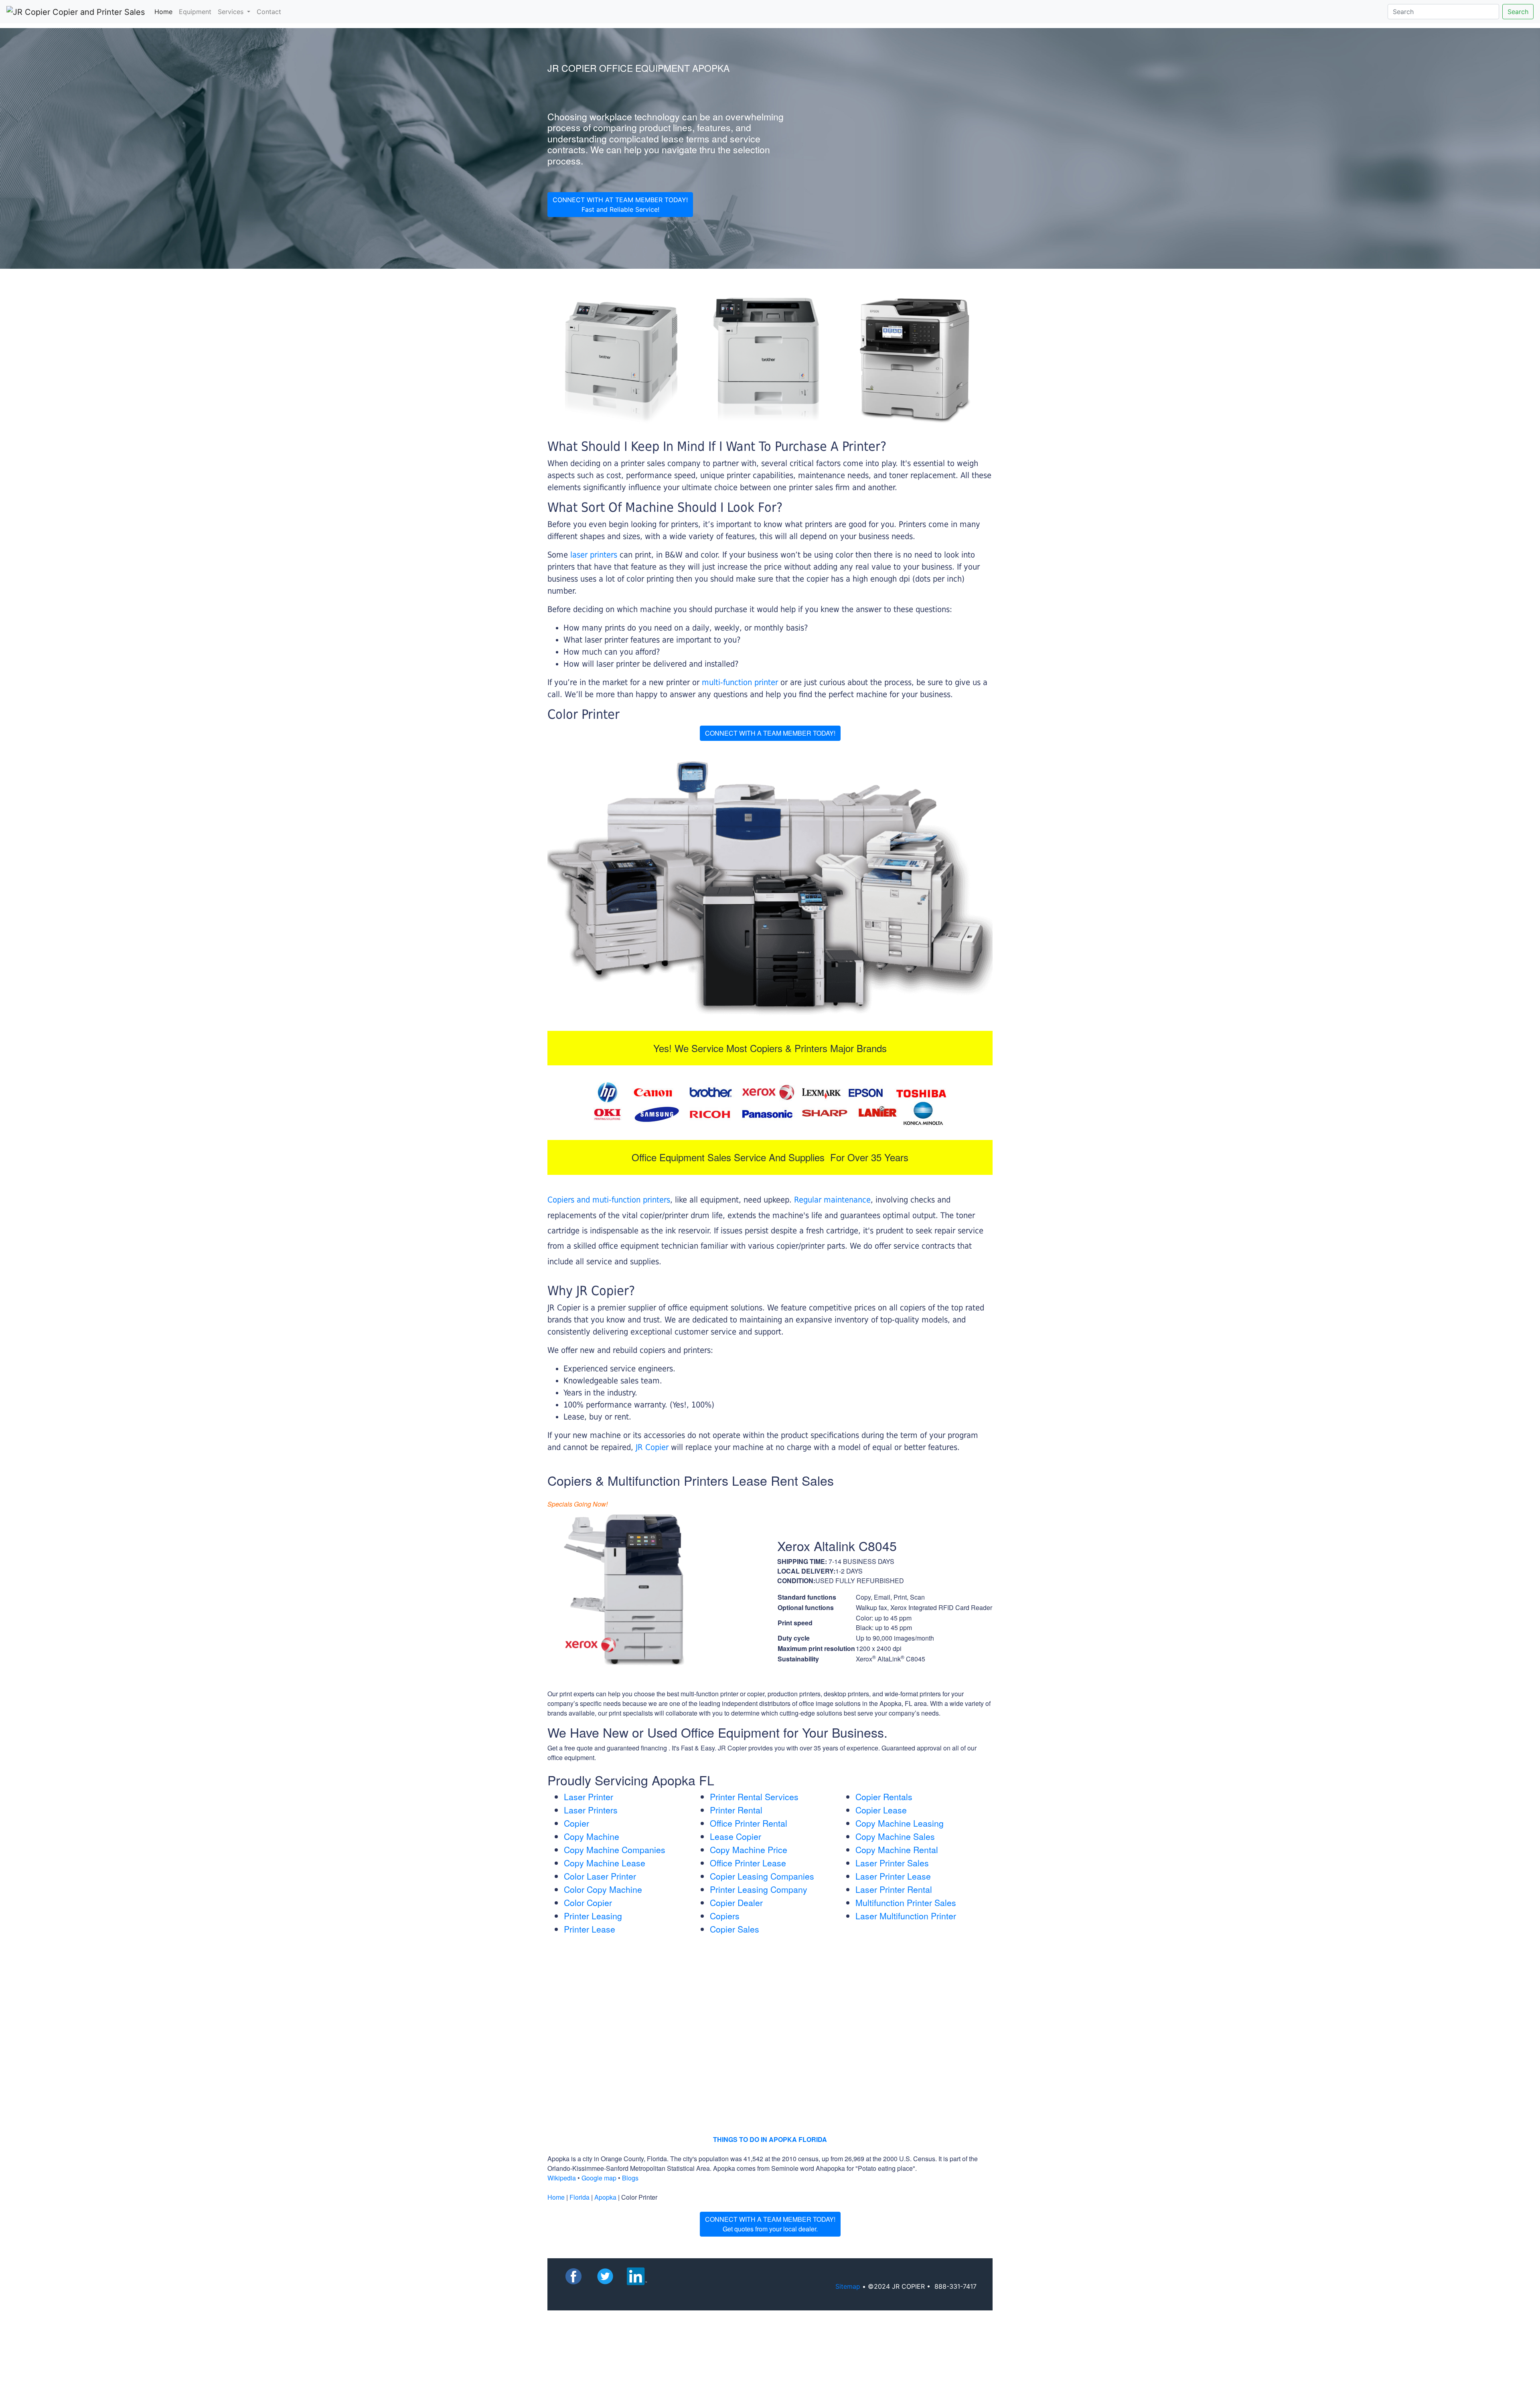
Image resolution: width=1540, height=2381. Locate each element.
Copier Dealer (736, 1902)
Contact (269, 12)
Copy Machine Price (749, 1850)
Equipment (195, 12)
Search (1518, 12)
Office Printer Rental (749, 1823)
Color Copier (588, 1902)
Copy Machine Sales (895, 1836)
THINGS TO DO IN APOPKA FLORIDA (770, 2139)
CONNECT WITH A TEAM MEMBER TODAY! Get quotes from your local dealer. (770, 2224)
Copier (576, 1823)
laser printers (595, 555)
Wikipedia (562, 2178)
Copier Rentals (884, 1797)
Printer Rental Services (754, 1797)
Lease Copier (736, 1836)
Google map (599, 2178)
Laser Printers (591, 1810)
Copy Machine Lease (605, 1863)
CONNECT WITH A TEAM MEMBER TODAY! (770, 733)
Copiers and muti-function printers (609, 1200)
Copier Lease (881, 1810)
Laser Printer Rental (894, 1889)
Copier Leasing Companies (762, 1876)
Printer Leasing (593, 1916)
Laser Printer (589, 1797)
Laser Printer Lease (893, 1876)
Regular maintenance (832, 1200)
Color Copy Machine (603, 1889)
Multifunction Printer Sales (906, 1902)
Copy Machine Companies (615, 1850)
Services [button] (232, 12)
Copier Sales (735, 1929)
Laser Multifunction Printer (906, 1916)
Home (165, 11)
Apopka (605, 2197)
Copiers (725, 1916)
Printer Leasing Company (759, 1889)
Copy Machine (592, 1836)
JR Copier (652, 1447)
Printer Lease (590, 1929)
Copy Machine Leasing (900, 1823)
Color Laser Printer (600, 1876)
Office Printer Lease (748, 1863)
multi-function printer (740, 682)
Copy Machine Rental (897, 1850)
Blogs (630, 2178)
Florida (580, 2197)
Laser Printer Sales (892, 1863)
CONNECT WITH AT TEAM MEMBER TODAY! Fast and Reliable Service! (620, 205)
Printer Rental (736, 1810)
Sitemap (848, 2286)
